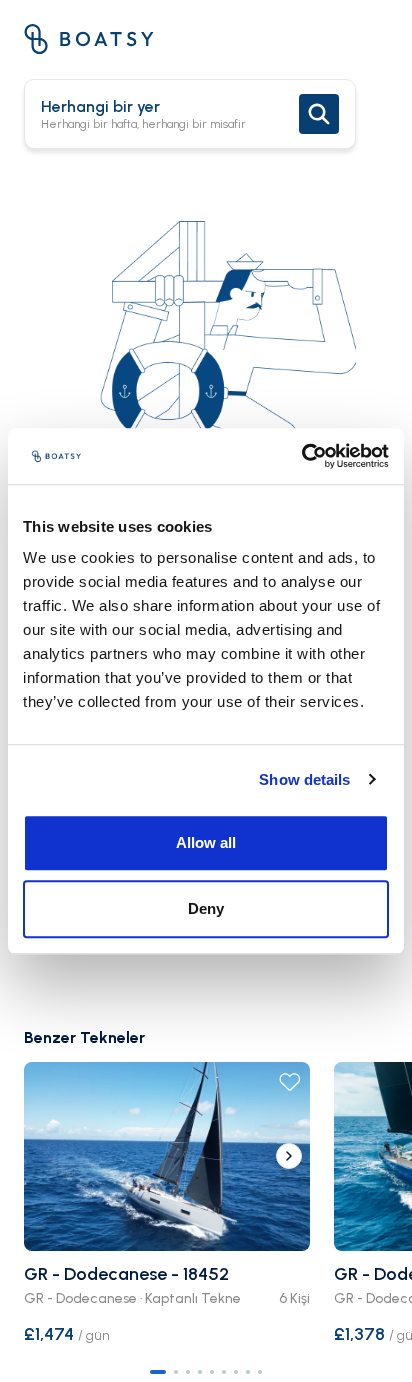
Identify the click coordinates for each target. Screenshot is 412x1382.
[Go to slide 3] (188, 1372)
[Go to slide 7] (236, 1372)
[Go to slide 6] (224, 1372)
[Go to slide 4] (200, 1372)
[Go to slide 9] (260, 1372)
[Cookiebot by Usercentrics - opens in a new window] (301, 456)
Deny (206, 908)
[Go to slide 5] (212, 1372)
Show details (304, 779)
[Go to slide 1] (158, 1372)
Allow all (206, 842)
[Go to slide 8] (248, 1372)
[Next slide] (289, 1156)
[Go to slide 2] (176, 1372)
